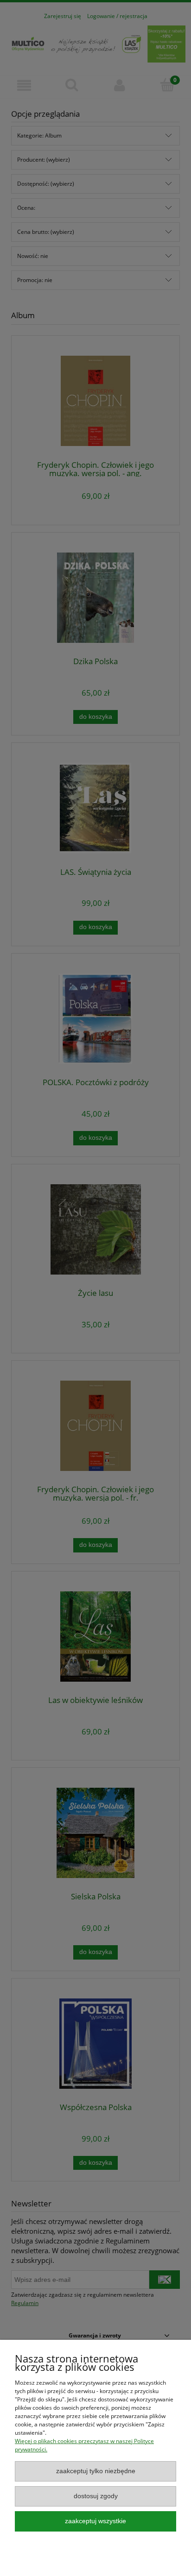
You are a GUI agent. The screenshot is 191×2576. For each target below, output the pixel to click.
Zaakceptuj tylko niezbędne (96, 2471)
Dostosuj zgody (96, 2496)
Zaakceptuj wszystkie (95, 2521)
